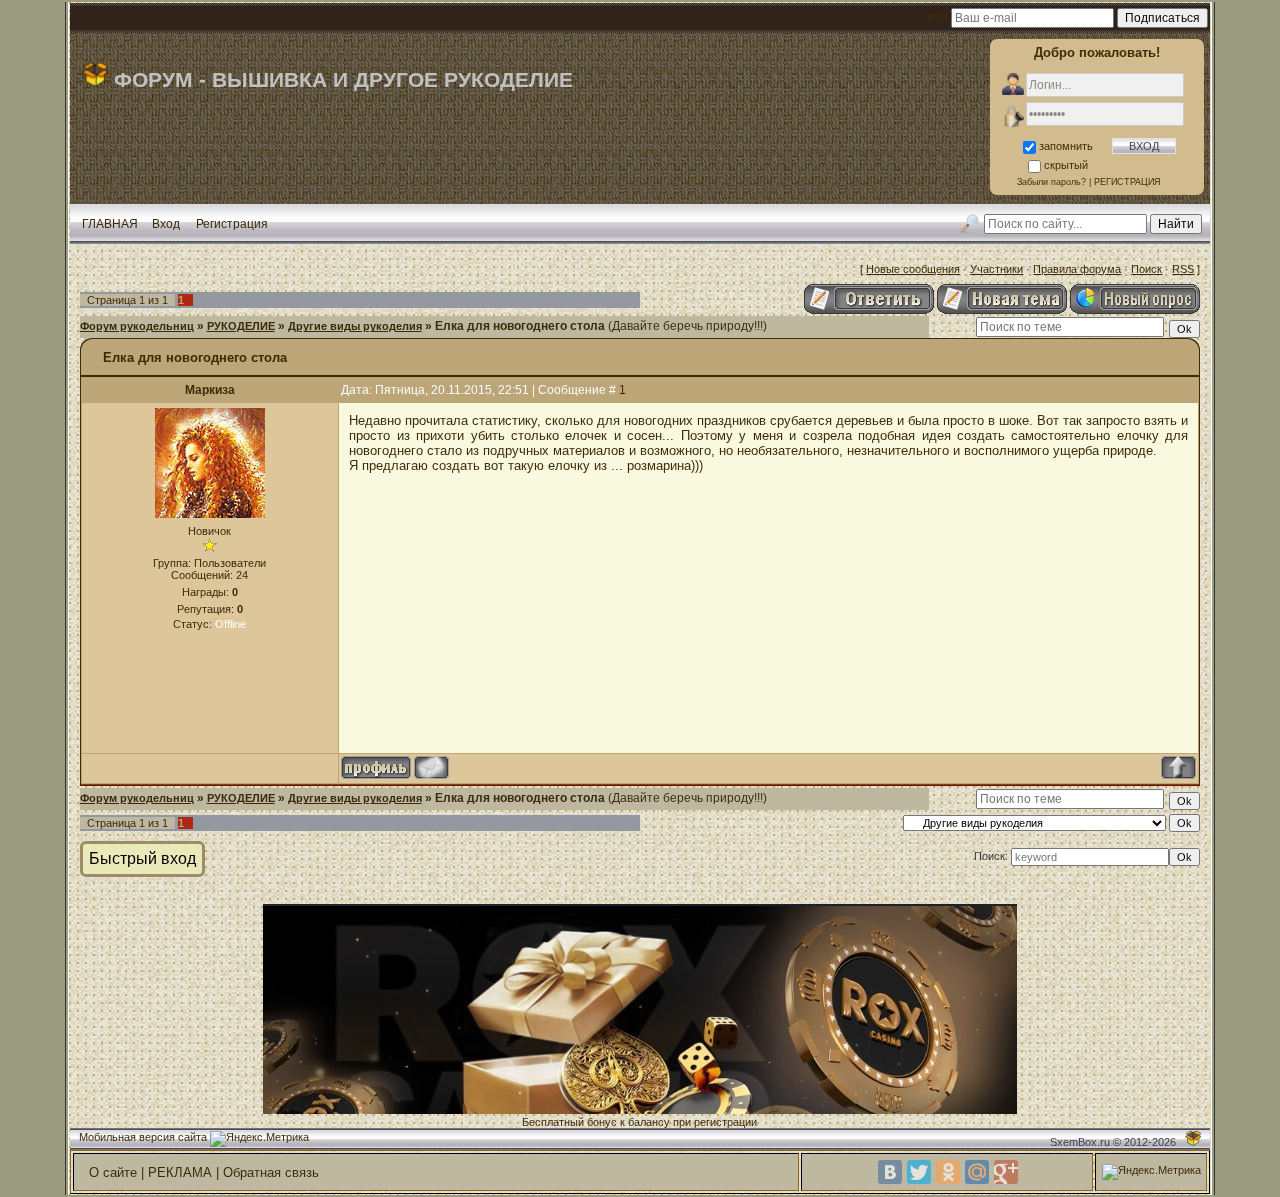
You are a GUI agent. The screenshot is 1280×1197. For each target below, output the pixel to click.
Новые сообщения (913, 269)
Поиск (1146, 269)
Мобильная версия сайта (143, 1137)
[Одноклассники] (948, 1172)
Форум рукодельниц (137, 326)
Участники (996, 269)
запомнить (1066, 146)
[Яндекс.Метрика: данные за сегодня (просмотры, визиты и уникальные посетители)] (259, 1139)
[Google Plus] (1006, 1172)
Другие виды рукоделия (355, 326)
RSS (1183, 269)
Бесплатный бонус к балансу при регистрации (639, 1122)
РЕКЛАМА (180, 1172)
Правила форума (1077, 269)
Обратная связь (271, 1172)
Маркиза (210, 390)
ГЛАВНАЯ (110, 224)
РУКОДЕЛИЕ (241, 326)
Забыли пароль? (1051, 182)
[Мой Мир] (977, 1172)
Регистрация (232, 224)
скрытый (1066, 165)
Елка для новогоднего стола (520, 326)
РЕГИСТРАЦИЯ (1127, 182)
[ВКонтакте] (890, 1172)
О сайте (113, 1172)
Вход (166, 224)
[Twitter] (919, 1172)
